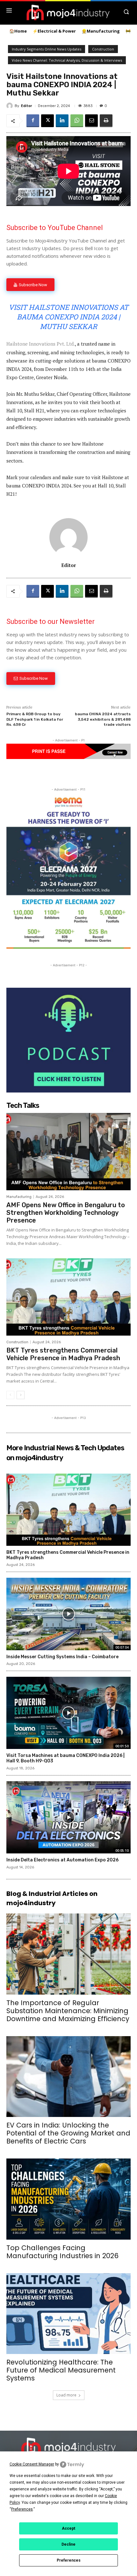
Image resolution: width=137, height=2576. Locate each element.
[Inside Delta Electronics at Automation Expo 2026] (68, 1817)
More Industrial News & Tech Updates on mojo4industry (65, 1453)
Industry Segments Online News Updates (47, 49)
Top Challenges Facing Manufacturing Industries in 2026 (62, 2252)
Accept (68, 2528)
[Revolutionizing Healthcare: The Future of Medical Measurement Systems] (68, 2314)
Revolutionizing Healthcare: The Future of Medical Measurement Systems (61, 2370)
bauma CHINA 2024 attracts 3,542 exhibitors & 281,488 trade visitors (103, 719)
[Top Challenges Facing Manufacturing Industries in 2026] (68, 2199)
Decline (68, 2544)
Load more (66, 2395)
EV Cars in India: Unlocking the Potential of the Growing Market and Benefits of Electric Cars (68, 2133)
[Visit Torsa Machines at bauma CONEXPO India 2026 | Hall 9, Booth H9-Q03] (68, 1713)
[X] (47, 121)
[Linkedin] (62, 121)
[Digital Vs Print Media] (68, 757)
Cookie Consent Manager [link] (32, 2464)
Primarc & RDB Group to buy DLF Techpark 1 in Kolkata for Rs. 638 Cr (35, 719)
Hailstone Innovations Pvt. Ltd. (41, 344)
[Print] (106, 121)
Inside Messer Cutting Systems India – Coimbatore (62, 1657)
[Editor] (11, 106)
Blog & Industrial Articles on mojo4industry (52, 1898)
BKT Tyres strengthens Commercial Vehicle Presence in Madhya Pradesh (63, 1354)
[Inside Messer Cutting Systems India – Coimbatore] (68, 1614)
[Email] (91, 121)
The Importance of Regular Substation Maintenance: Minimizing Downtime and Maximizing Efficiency (68, 2011)
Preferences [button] (22, 2509)
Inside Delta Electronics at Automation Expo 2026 (62, 1860)
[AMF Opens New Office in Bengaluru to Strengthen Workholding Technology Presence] (68, 1152)
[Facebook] (33, 121)
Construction (103, 49)
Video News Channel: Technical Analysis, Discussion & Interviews (67, 60)
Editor (27, 106)
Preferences (69, 2560)
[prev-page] (10, 1395)
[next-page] (21, 1395)
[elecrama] (68, 947)
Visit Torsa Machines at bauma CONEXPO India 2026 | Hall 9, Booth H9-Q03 (65, 1758)
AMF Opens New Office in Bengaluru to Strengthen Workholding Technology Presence (66, 1213)
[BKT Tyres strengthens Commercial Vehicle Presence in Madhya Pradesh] (68, 1297)
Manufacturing (19, 1197)
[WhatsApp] (77, 121)
